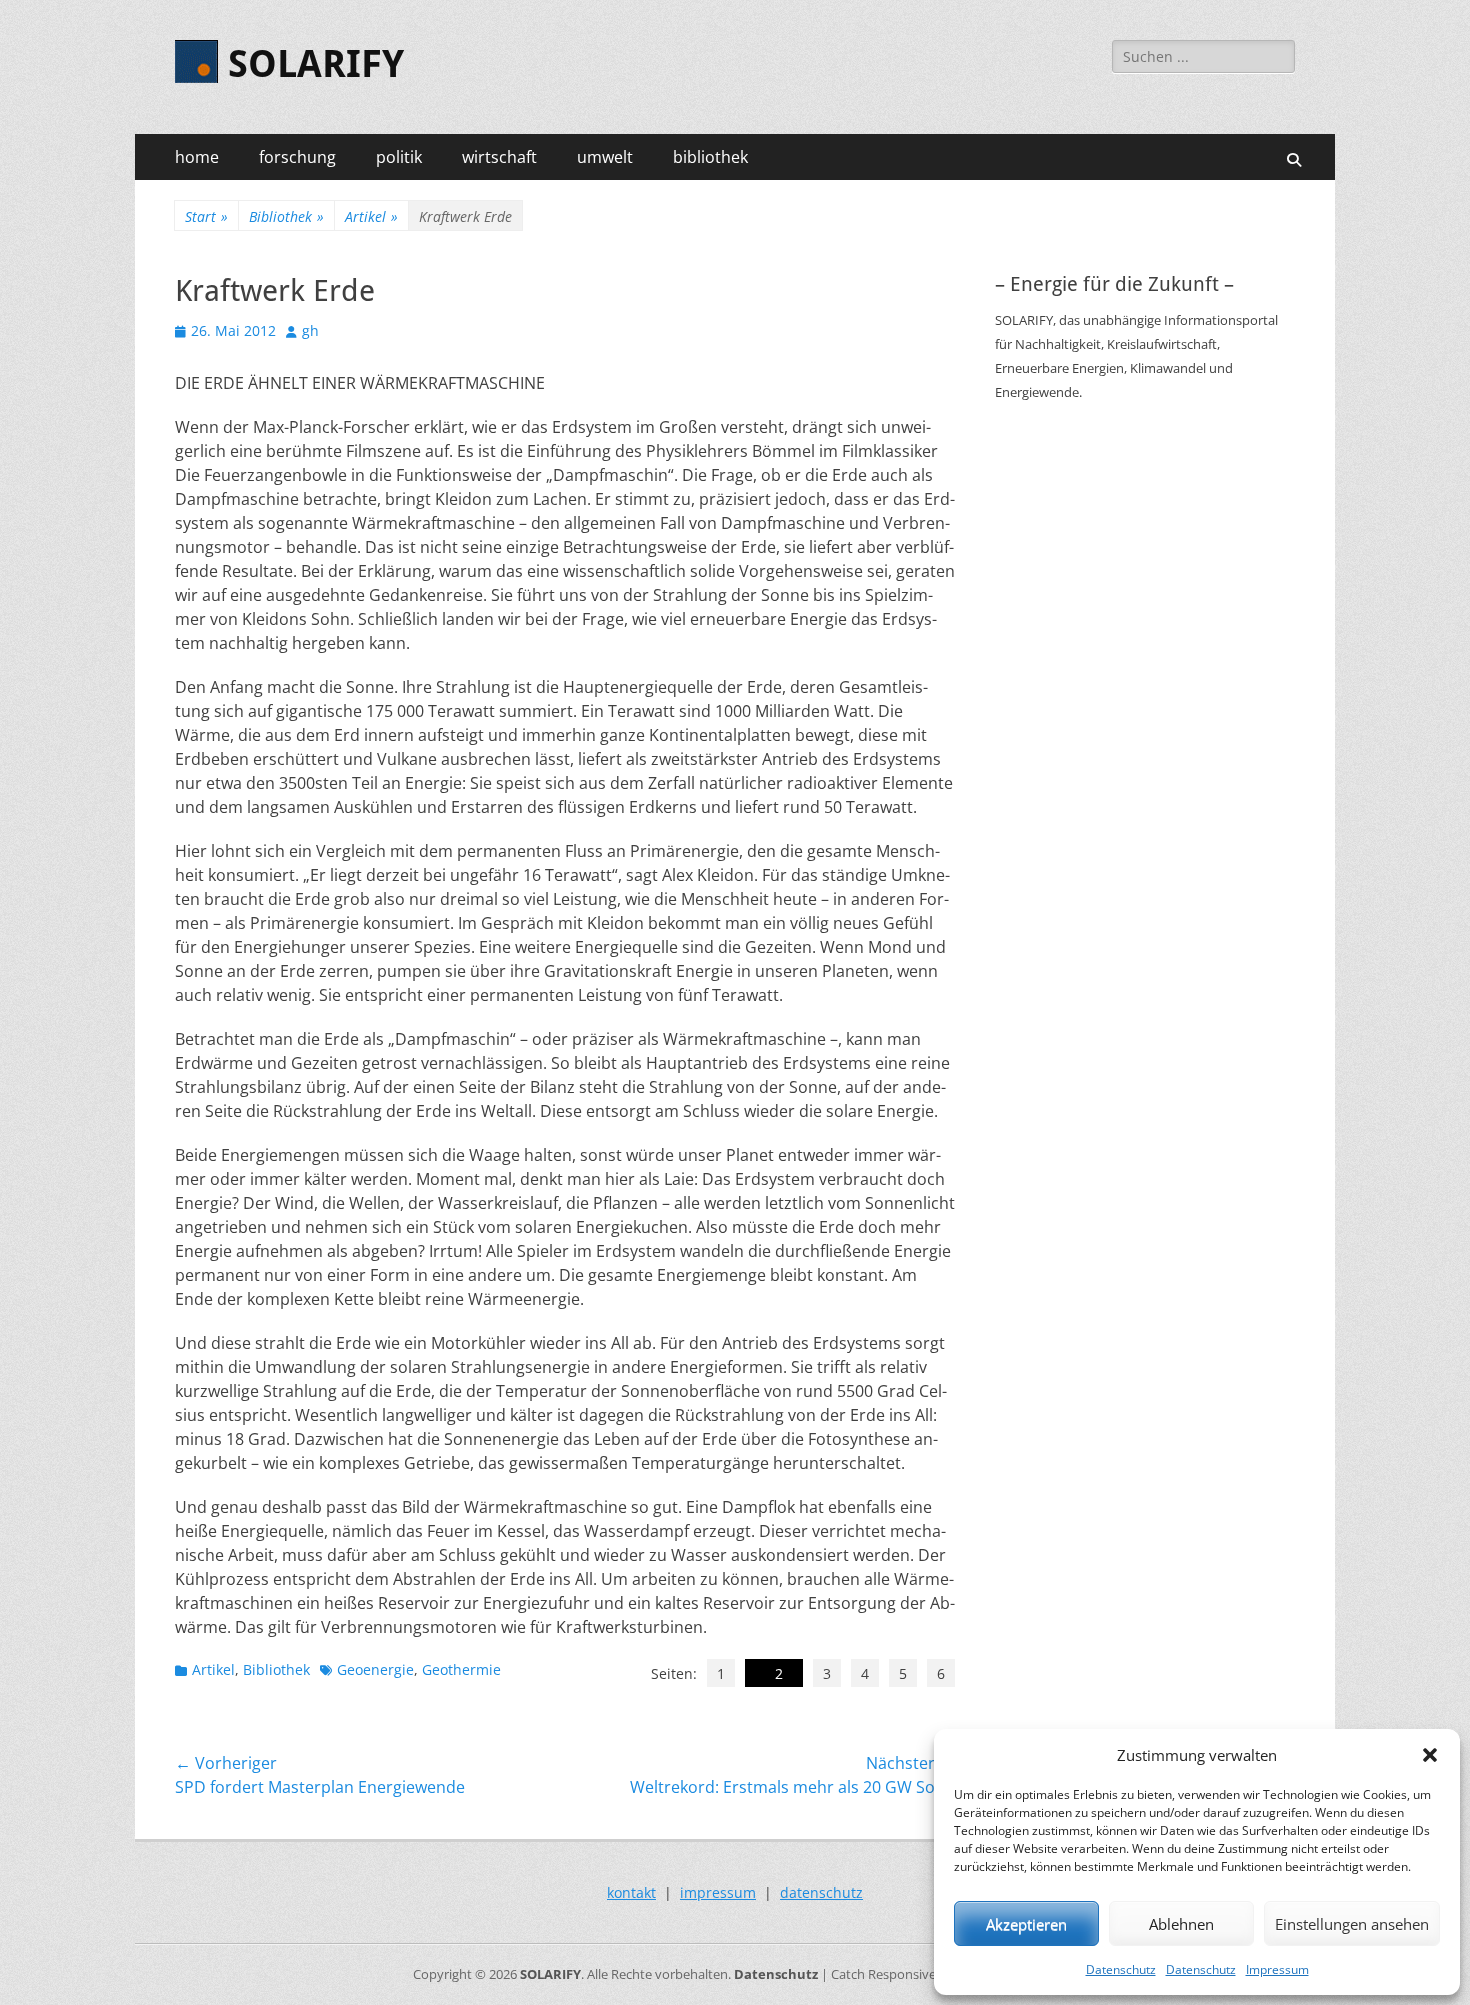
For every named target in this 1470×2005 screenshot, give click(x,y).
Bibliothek (286, 216)
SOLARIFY (316, 64)
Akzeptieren (1026, 1924)
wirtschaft (499, 157)
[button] (1430, 1755)
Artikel (371, 216)
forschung (297, 157)
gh (310, 330)
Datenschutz (1121, 1969)
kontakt (631, 1892)
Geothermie (461, 1669)
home (197, 157)
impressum (718, 1892)
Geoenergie (375, 1669)
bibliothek (710, 157)
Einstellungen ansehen (1352, 1924)
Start (206, 216)
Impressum (1277, 1969)
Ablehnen (1181, 1924)
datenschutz (821, 1892)
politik (399, 157)
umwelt (605, 157)
